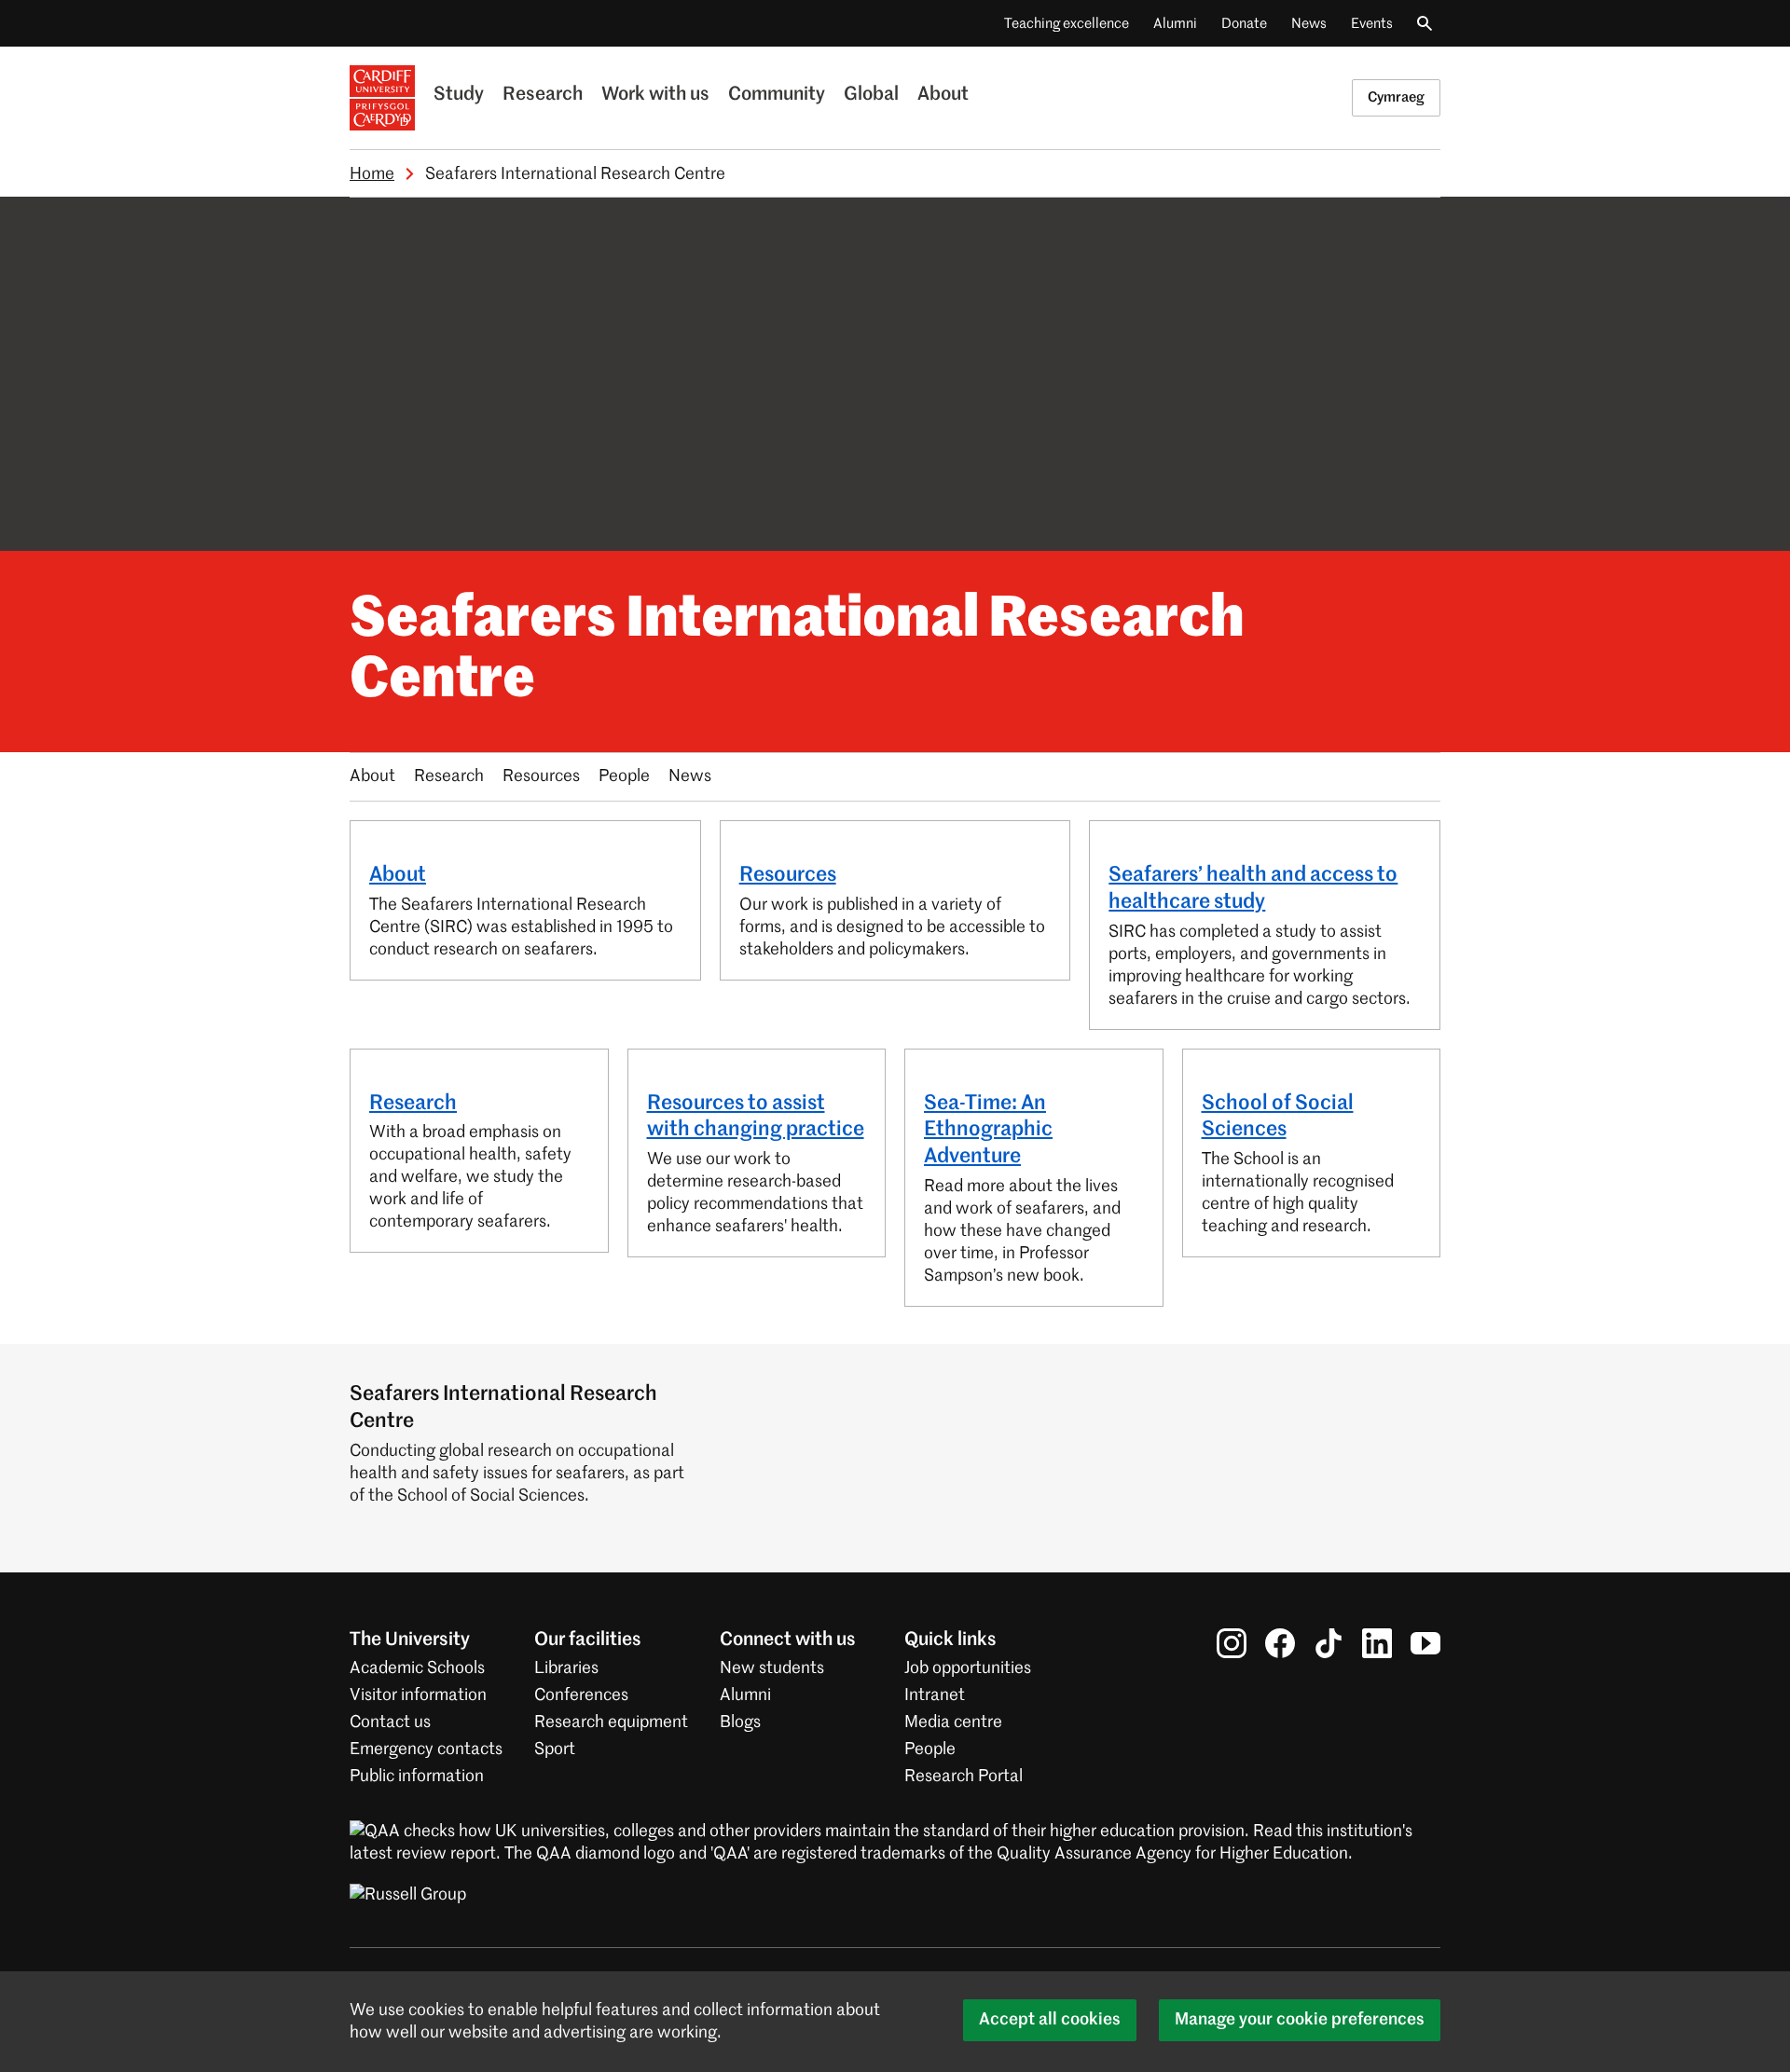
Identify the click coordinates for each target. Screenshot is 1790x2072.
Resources (541, 776)
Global (871, 95)
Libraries (566, 1668)
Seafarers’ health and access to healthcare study (1253, 889)
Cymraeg (1396, 97)
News (1309, 24)
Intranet (935, 1695)
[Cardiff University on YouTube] (1425, 1643)
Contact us (390, 1722)
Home (372, 174)
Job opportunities (968, 1668)
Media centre (953, 1722)
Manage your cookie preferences (1300, 2020)
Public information (417, 1777)
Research (543, 95)
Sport (555, 1750)
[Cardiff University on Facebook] (1280, 1643)
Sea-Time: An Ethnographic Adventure (988, 1131)
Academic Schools (417, 1668)
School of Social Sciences (1278, 1117)
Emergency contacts (426, 1750)
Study (459, 95)
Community (777, 95)
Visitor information (418, 1695)
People (624, 776)
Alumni (1175, 24)
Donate (1244, 24)
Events (1372, 24)
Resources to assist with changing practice (756, 1117)
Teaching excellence (1067, 24)
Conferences (581, 1695)
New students (772, 1668)
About (943, 95)
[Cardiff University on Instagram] (1232, 1643)
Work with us (655, 95)
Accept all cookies (1050, 2020)
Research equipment (611, 1722)
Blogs (740, 1722)
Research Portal (964, 1777)
